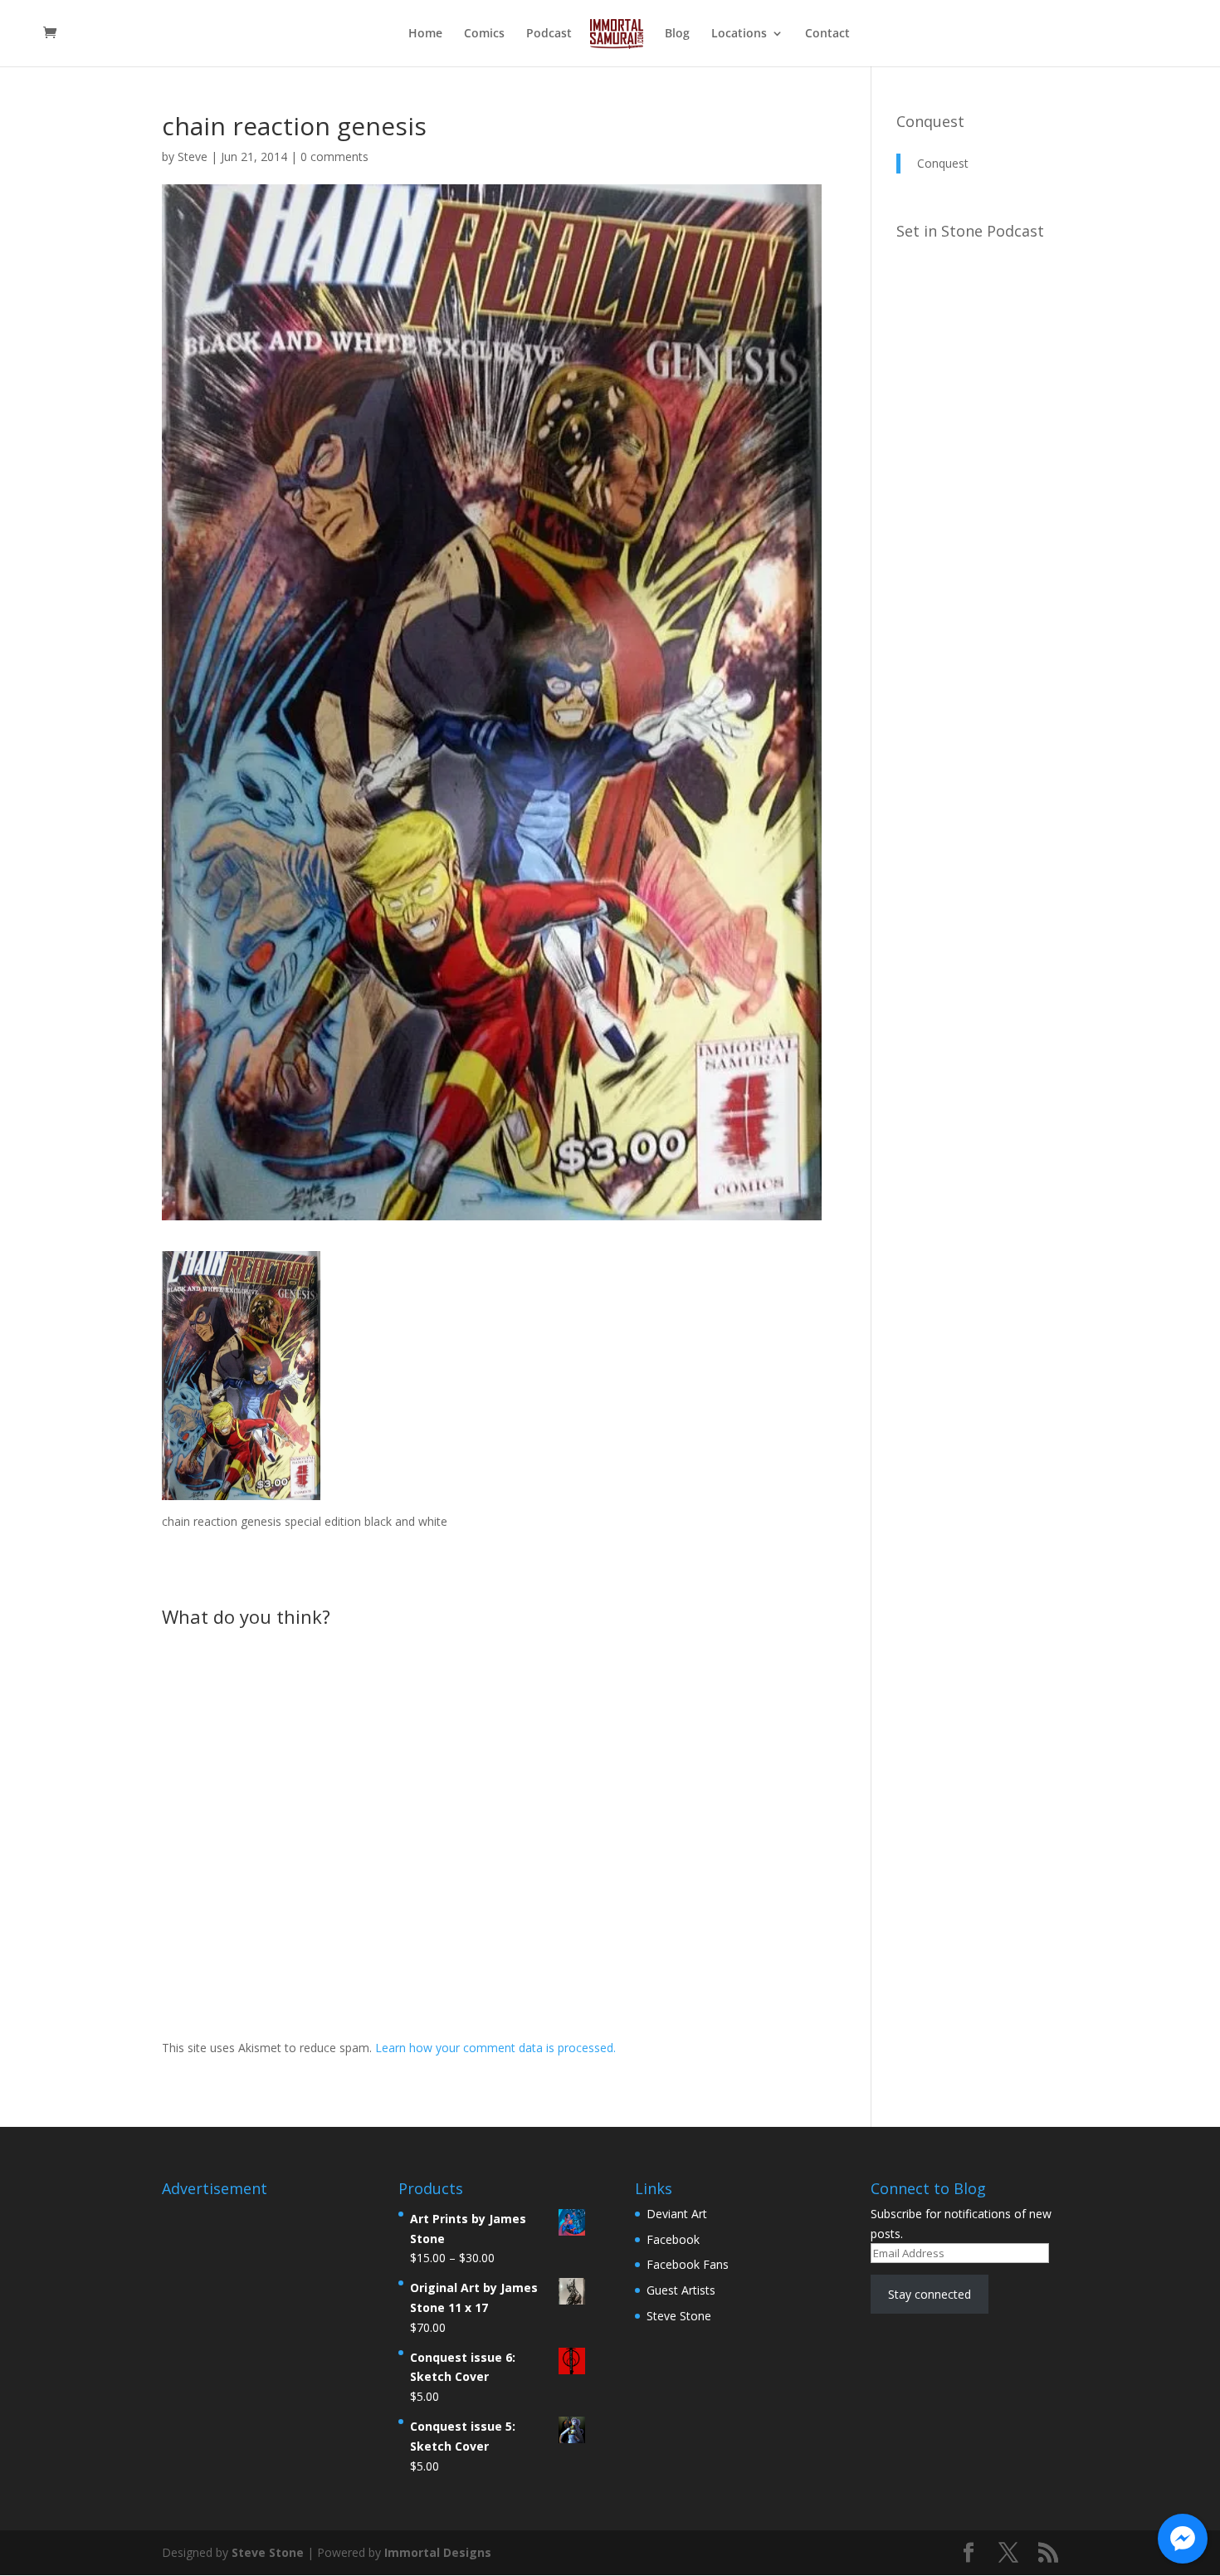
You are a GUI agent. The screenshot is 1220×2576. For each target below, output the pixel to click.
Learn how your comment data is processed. (495, 2048)
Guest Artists (681, 2290)
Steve (193, 156)
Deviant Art (677, 2214)
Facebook (673, 2239)
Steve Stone (679, 2316)
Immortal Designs (438, 2552)
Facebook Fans (688, 2264)
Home (425, 34)
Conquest (930, 121)
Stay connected (930, 2294)
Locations (739, 34)
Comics (484, 34)
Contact (827, 34)
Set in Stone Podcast (970, 231)
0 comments (334, 156)
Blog (677, 34)
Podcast (549, 34)
